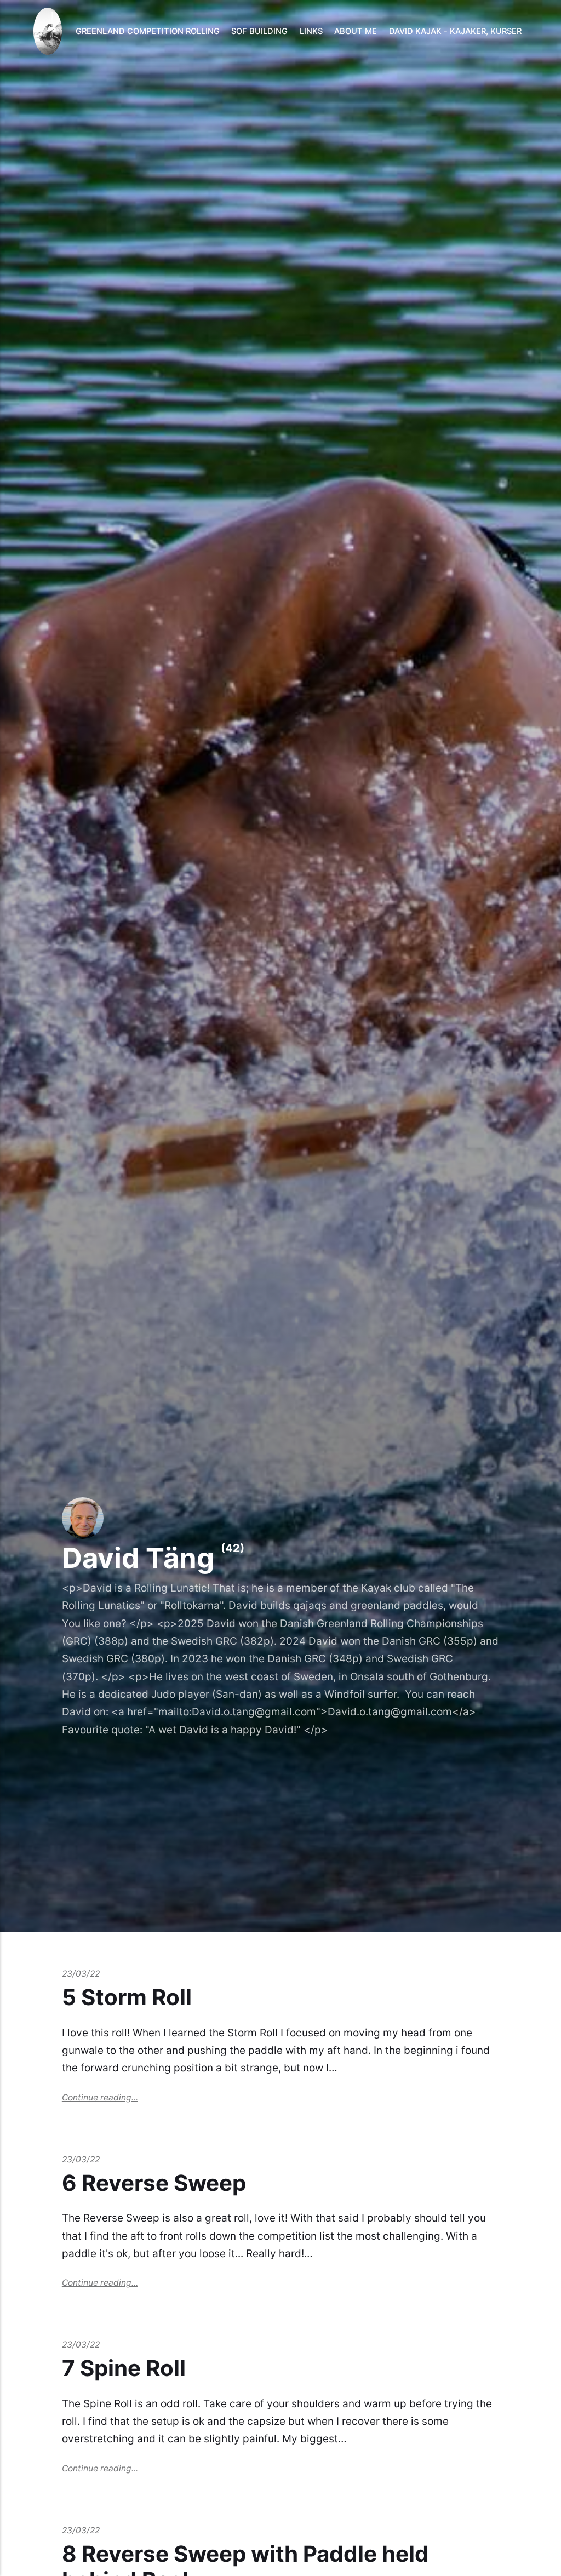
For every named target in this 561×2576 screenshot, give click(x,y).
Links (311, 31)
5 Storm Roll (127, 1997)
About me (356, 31)
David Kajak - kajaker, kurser (455, 31)
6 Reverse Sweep (154, 2183)
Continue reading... (100, 2097)
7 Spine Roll (124, 2368)
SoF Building (259, 31)
